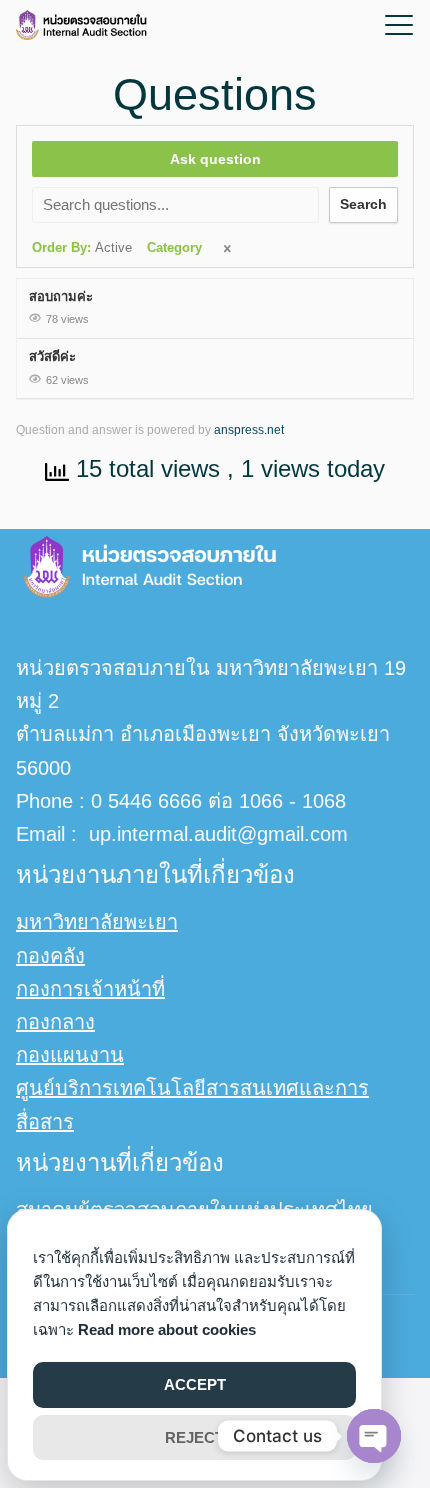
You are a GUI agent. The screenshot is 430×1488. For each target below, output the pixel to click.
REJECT (194, 1437)
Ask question (215, 159)
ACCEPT (195, 1384)
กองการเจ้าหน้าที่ (90, 989)
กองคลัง (50, 956)
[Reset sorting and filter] (229, 250)
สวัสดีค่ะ (52, 356)
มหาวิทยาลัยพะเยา (97, 922)
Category (174, 247)
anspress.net (249, 430)
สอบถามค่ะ (61, 296)
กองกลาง (55, 1022)
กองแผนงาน (70, 1055)
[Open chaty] (374, 1436)
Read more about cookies (167, 1329)
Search (363, 204)
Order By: (82, 247)
